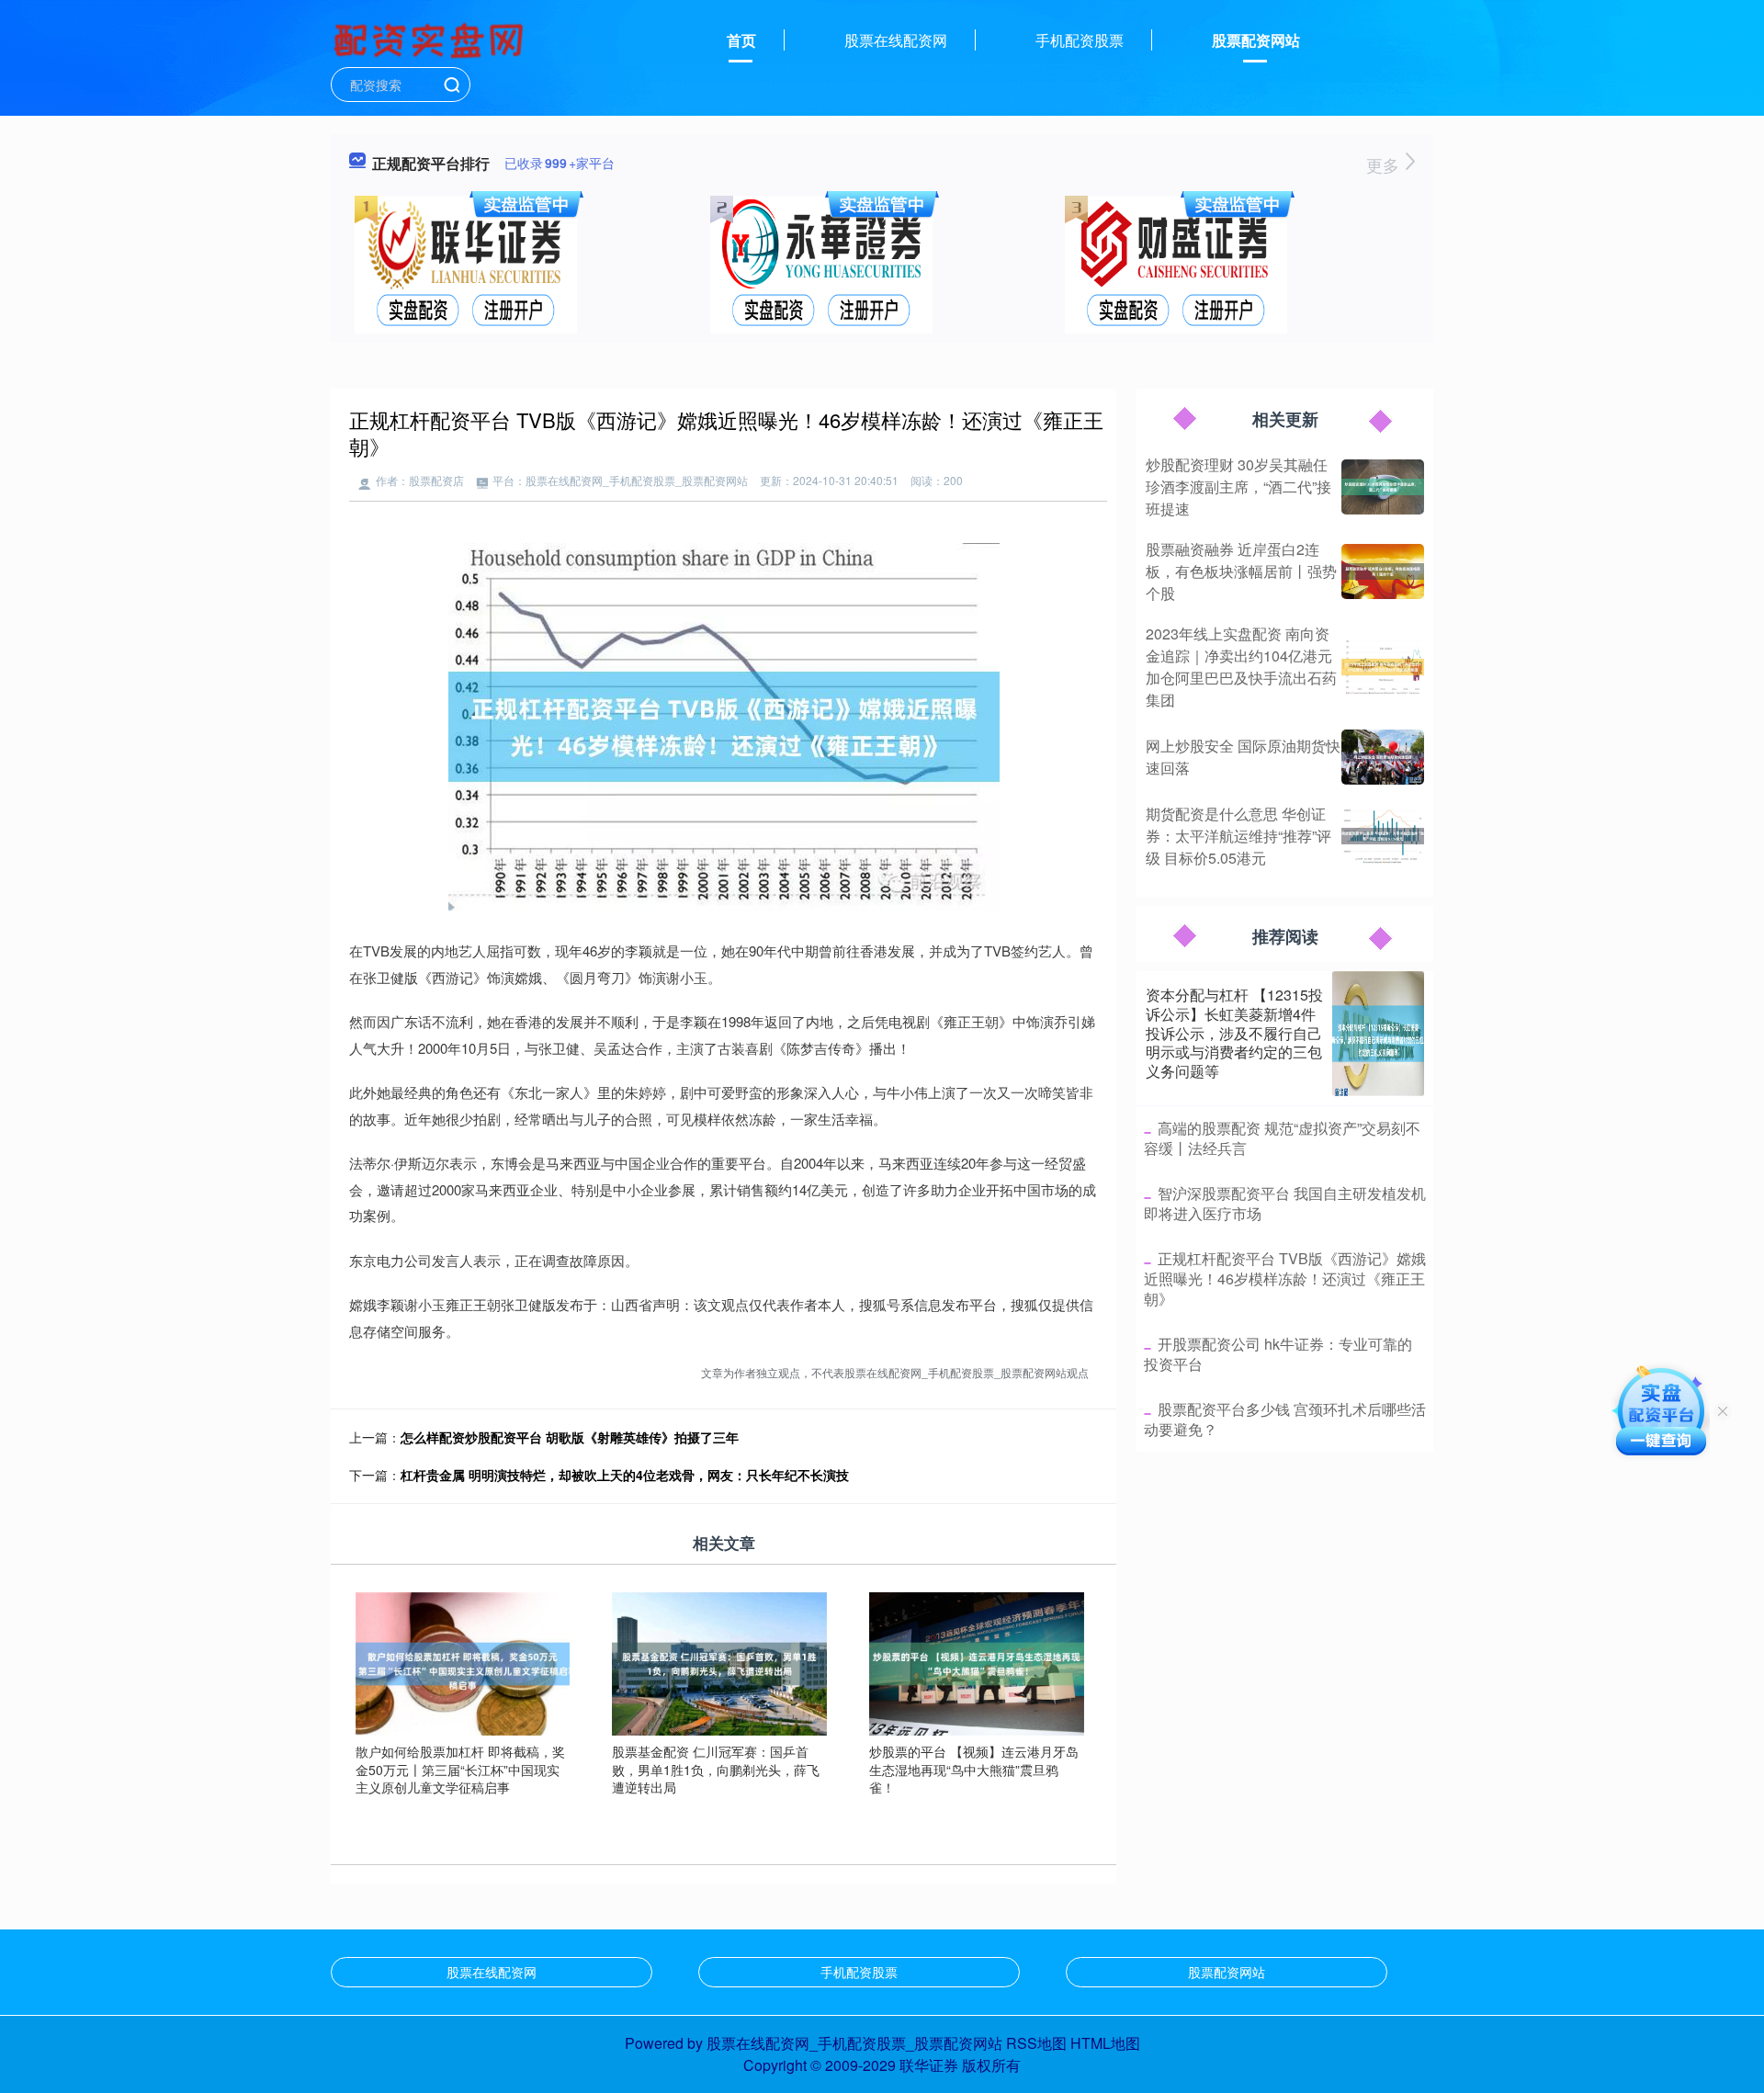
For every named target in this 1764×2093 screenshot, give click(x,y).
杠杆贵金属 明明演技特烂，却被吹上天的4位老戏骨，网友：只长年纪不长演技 (625, 1475)
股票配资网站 (1256, 40)
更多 (1385, 164)
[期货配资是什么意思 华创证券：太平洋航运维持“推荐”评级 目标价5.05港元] (1383, 836)
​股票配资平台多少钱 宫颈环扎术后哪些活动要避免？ (1285, 1419)
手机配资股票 (1080, 40)
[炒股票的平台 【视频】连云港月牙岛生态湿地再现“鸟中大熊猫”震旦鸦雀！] (977, 1662)
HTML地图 (1105, 2043)
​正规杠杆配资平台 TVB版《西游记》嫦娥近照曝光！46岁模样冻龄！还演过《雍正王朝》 (1285, 1279)
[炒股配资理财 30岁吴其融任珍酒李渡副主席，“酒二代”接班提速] (1383, 487)
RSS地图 (1036, 2043)
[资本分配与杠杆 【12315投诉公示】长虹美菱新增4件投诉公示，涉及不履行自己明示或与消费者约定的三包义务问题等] (1378, 1034)
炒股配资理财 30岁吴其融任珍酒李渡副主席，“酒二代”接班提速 (1238, 486)
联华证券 (929, 2065)
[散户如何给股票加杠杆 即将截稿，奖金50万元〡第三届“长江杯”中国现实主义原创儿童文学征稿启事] (463, 1662)
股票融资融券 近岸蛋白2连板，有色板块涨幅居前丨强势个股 (1241, 571)
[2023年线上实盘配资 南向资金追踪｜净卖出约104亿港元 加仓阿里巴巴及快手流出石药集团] (1383, 667)
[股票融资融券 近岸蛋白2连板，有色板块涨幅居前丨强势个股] (1383, 571)
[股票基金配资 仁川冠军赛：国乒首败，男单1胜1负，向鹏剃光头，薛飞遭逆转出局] (719, 1662)
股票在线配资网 (896, 40)
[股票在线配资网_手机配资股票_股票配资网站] (431, 39)
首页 (741, 40)
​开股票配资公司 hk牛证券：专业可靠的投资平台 (1278, 1354)
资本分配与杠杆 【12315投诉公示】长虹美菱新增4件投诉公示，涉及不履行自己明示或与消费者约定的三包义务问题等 (1234, 1033)
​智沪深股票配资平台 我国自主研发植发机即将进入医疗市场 (1285, 1203)
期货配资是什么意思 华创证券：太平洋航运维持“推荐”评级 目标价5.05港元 (1238, 836)
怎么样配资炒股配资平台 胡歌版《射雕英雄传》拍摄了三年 (570, 1437)
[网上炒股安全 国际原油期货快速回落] (1383, 757)
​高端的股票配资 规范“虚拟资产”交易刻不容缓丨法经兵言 (1282, 1138)
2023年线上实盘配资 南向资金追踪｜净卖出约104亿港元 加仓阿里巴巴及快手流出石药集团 (1241, 667)
